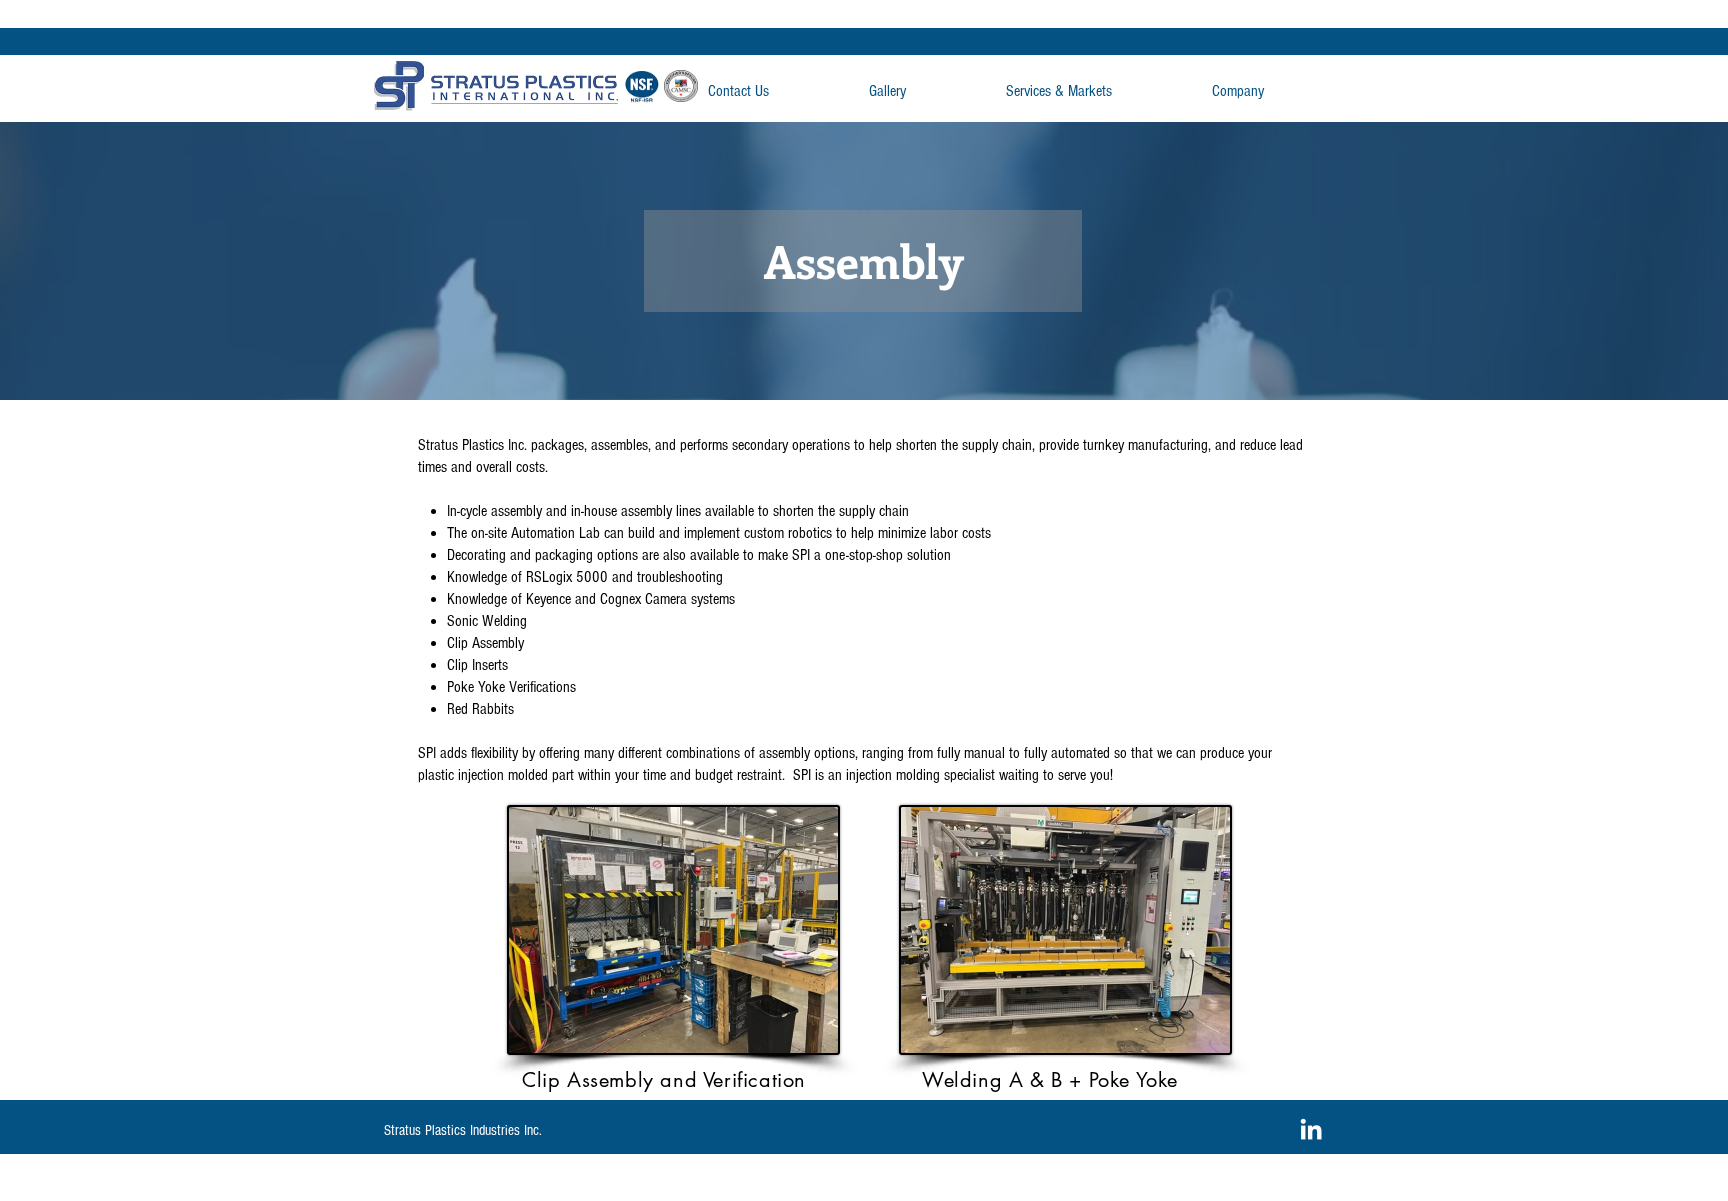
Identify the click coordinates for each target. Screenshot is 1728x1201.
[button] (1099, 91)
